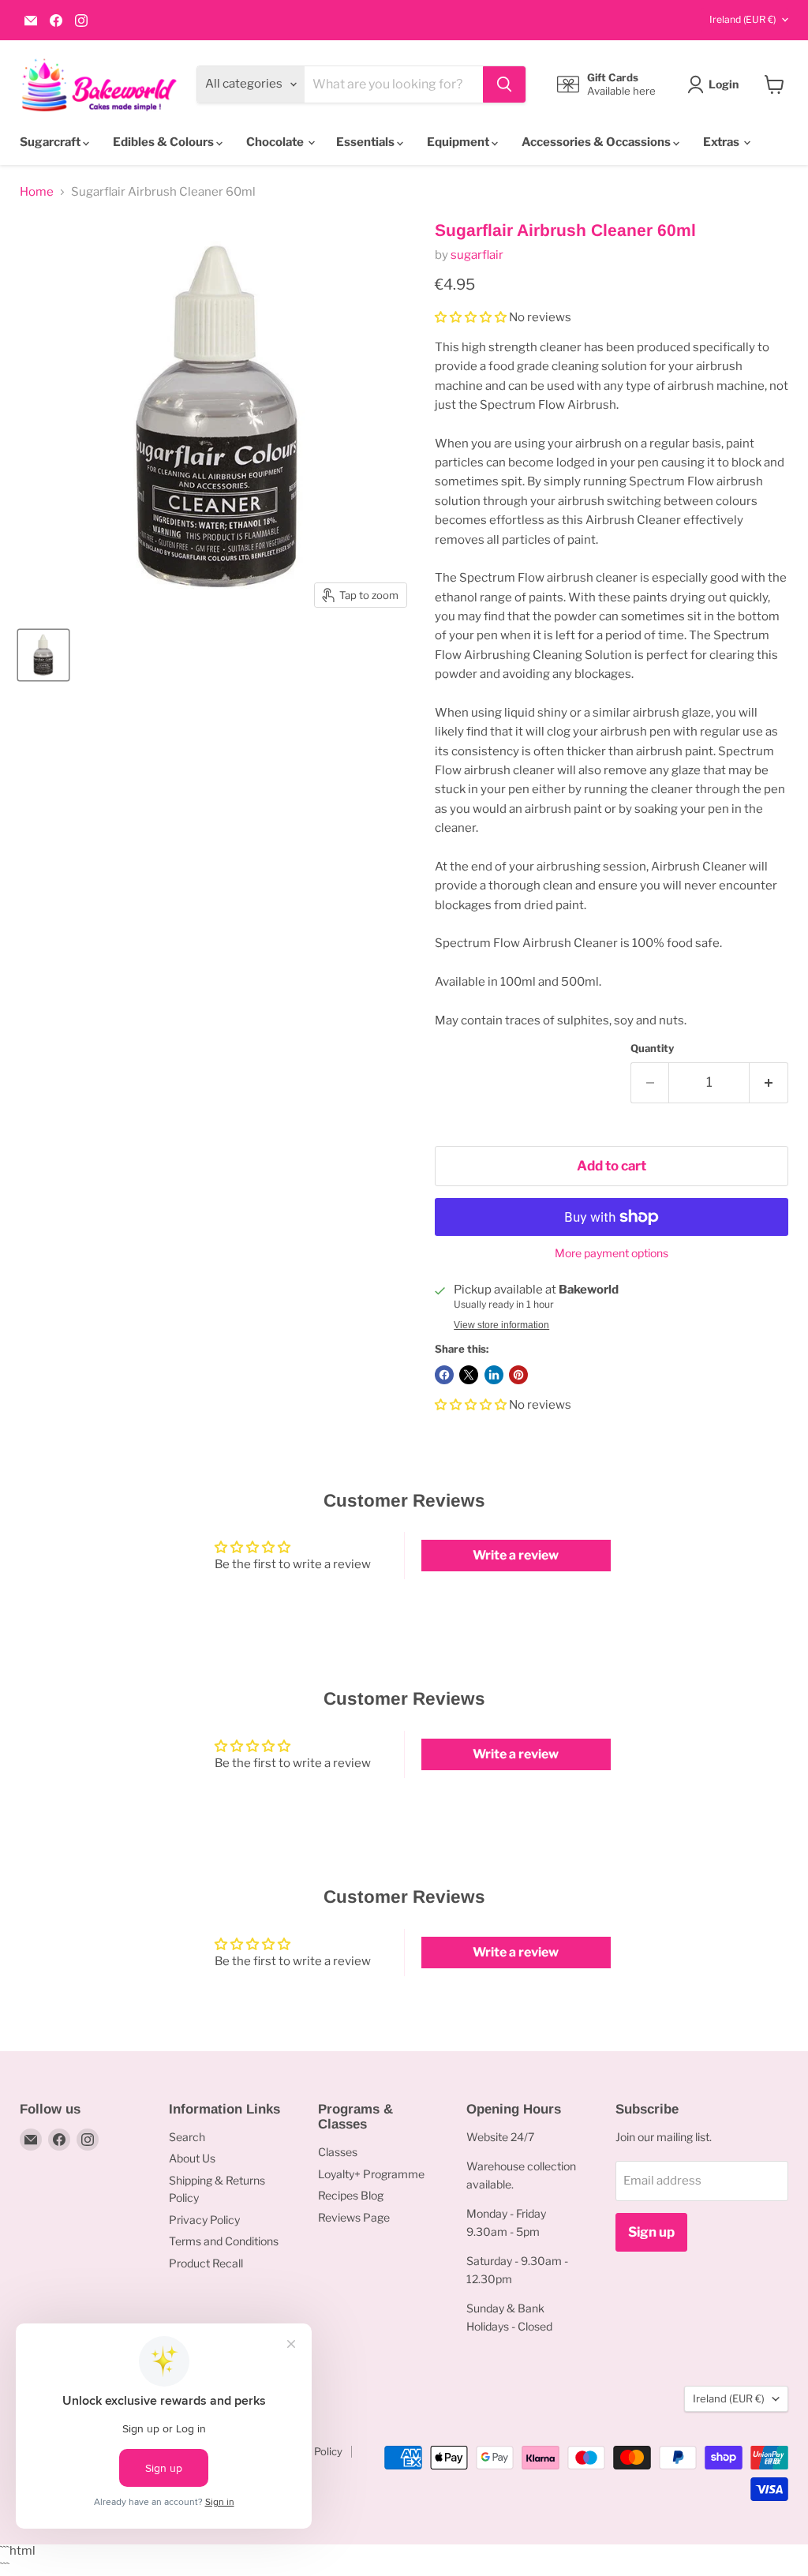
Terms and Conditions (224, 2241)
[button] (471, 317)
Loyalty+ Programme (371, 2174)
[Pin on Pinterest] (518, 1375)
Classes (338, 2152)
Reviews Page (354, 2217)
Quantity (652, 1048)
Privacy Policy (204, 2220)
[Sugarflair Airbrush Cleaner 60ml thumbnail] (43, 655)
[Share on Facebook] (444, 1375)
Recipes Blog (351, 2195)
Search (187, 2137)
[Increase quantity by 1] (769, 1082)
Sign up (651, 2232)
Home (37, 192)
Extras (722, 142)
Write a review (516, 1555)
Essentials (367, 142)
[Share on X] (469, 1375)
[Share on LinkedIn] (494, 1375)
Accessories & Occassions (597, 142)
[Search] (504, 84)
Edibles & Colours (165, 142)
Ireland (743, 19)
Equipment (459, 142)
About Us (192, 2158)
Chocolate (276, 142)
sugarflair (477, 255)
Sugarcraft (51, 142)
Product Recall (206, 2263)
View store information (501, 1325)
